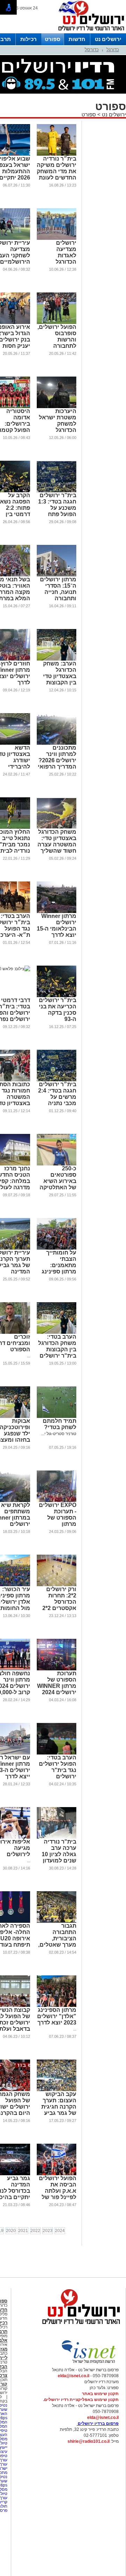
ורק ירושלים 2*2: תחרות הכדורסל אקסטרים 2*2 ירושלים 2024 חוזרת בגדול (59, 1605)
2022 (35, 2231)
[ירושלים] (89, 32)
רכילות (29, 39)
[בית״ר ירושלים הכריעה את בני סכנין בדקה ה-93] (57, 996)
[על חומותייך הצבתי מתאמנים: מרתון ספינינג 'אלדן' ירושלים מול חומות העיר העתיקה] (57, 1248)
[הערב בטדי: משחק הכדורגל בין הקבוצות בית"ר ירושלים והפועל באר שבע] (57, 1332)
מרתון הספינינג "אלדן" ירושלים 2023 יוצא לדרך (57, 2016)
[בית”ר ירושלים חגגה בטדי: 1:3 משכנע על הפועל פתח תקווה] (57, 491)
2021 (23, 2231)
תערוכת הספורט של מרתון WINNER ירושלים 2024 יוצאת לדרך (57, 1686)
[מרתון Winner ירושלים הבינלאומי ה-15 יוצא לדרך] (57, 912)
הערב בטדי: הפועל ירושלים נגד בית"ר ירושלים (58, 1767)
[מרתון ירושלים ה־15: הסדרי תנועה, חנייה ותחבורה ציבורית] (57, 575)
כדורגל (113, 50)
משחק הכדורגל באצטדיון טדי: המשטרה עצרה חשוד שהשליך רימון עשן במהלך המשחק (57, 848)
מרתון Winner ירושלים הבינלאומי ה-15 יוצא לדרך (57, 925)
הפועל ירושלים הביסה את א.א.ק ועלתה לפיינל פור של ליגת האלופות (58, 2191)
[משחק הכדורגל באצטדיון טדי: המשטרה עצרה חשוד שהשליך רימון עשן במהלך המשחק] (57, 827)
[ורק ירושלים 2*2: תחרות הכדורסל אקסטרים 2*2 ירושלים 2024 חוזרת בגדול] (57, 1585)
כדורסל (92, 50)
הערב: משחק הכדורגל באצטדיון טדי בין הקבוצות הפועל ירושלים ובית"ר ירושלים (57, 679)
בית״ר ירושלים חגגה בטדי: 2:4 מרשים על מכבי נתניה (57, 1094)
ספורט (52, 39)
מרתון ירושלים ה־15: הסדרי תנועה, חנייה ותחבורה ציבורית (58, 592)
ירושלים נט (108, 39)
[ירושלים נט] (79, 2326)
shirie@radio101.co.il (89, 2441)
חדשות (77, 39)
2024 (60, 2231)
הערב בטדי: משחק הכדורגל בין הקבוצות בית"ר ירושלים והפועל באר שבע (57, 1353)
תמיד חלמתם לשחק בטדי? (59, 1424)
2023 (48, 2231)
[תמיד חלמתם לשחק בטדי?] (57, 1417)
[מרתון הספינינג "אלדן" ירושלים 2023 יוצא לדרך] (57, 2006)
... (29, 1356)
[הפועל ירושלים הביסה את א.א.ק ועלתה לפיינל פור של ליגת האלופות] (57, 2174)
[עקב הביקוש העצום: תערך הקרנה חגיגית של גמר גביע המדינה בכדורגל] (57, 2090)
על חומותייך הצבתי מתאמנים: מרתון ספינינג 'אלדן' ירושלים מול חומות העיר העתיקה (57, 1272)
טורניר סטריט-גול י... (59, 1434)
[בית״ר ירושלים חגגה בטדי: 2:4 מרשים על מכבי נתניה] (57, 1080)
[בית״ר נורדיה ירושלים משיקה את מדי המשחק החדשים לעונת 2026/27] (57, 154)
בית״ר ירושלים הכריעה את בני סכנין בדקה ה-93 (58, 1010)
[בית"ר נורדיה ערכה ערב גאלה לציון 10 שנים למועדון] (57, 1837)
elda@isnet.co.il (73, 2376)
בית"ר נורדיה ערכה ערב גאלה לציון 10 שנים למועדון (59, 1851)
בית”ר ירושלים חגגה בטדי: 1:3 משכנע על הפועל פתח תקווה (57, 508)
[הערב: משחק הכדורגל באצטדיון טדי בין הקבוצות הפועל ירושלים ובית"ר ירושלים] (57, 659)
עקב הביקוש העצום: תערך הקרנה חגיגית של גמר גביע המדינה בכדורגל (59, 2110)
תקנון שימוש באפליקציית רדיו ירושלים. (81, 2400)
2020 (11, 2231)
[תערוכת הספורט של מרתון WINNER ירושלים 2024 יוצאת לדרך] (57, 1669)
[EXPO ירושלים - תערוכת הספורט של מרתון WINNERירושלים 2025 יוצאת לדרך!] (57, 1501)
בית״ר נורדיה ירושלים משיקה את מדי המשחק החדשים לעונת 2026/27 (57, 171)
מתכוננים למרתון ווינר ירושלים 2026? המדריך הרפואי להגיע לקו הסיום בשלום (57, 763)
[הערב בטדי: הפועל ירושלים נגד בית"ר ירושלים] (57, 1753)
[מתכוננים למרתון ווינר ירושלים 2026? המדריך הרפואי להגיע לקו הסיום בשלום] (57, 743)
